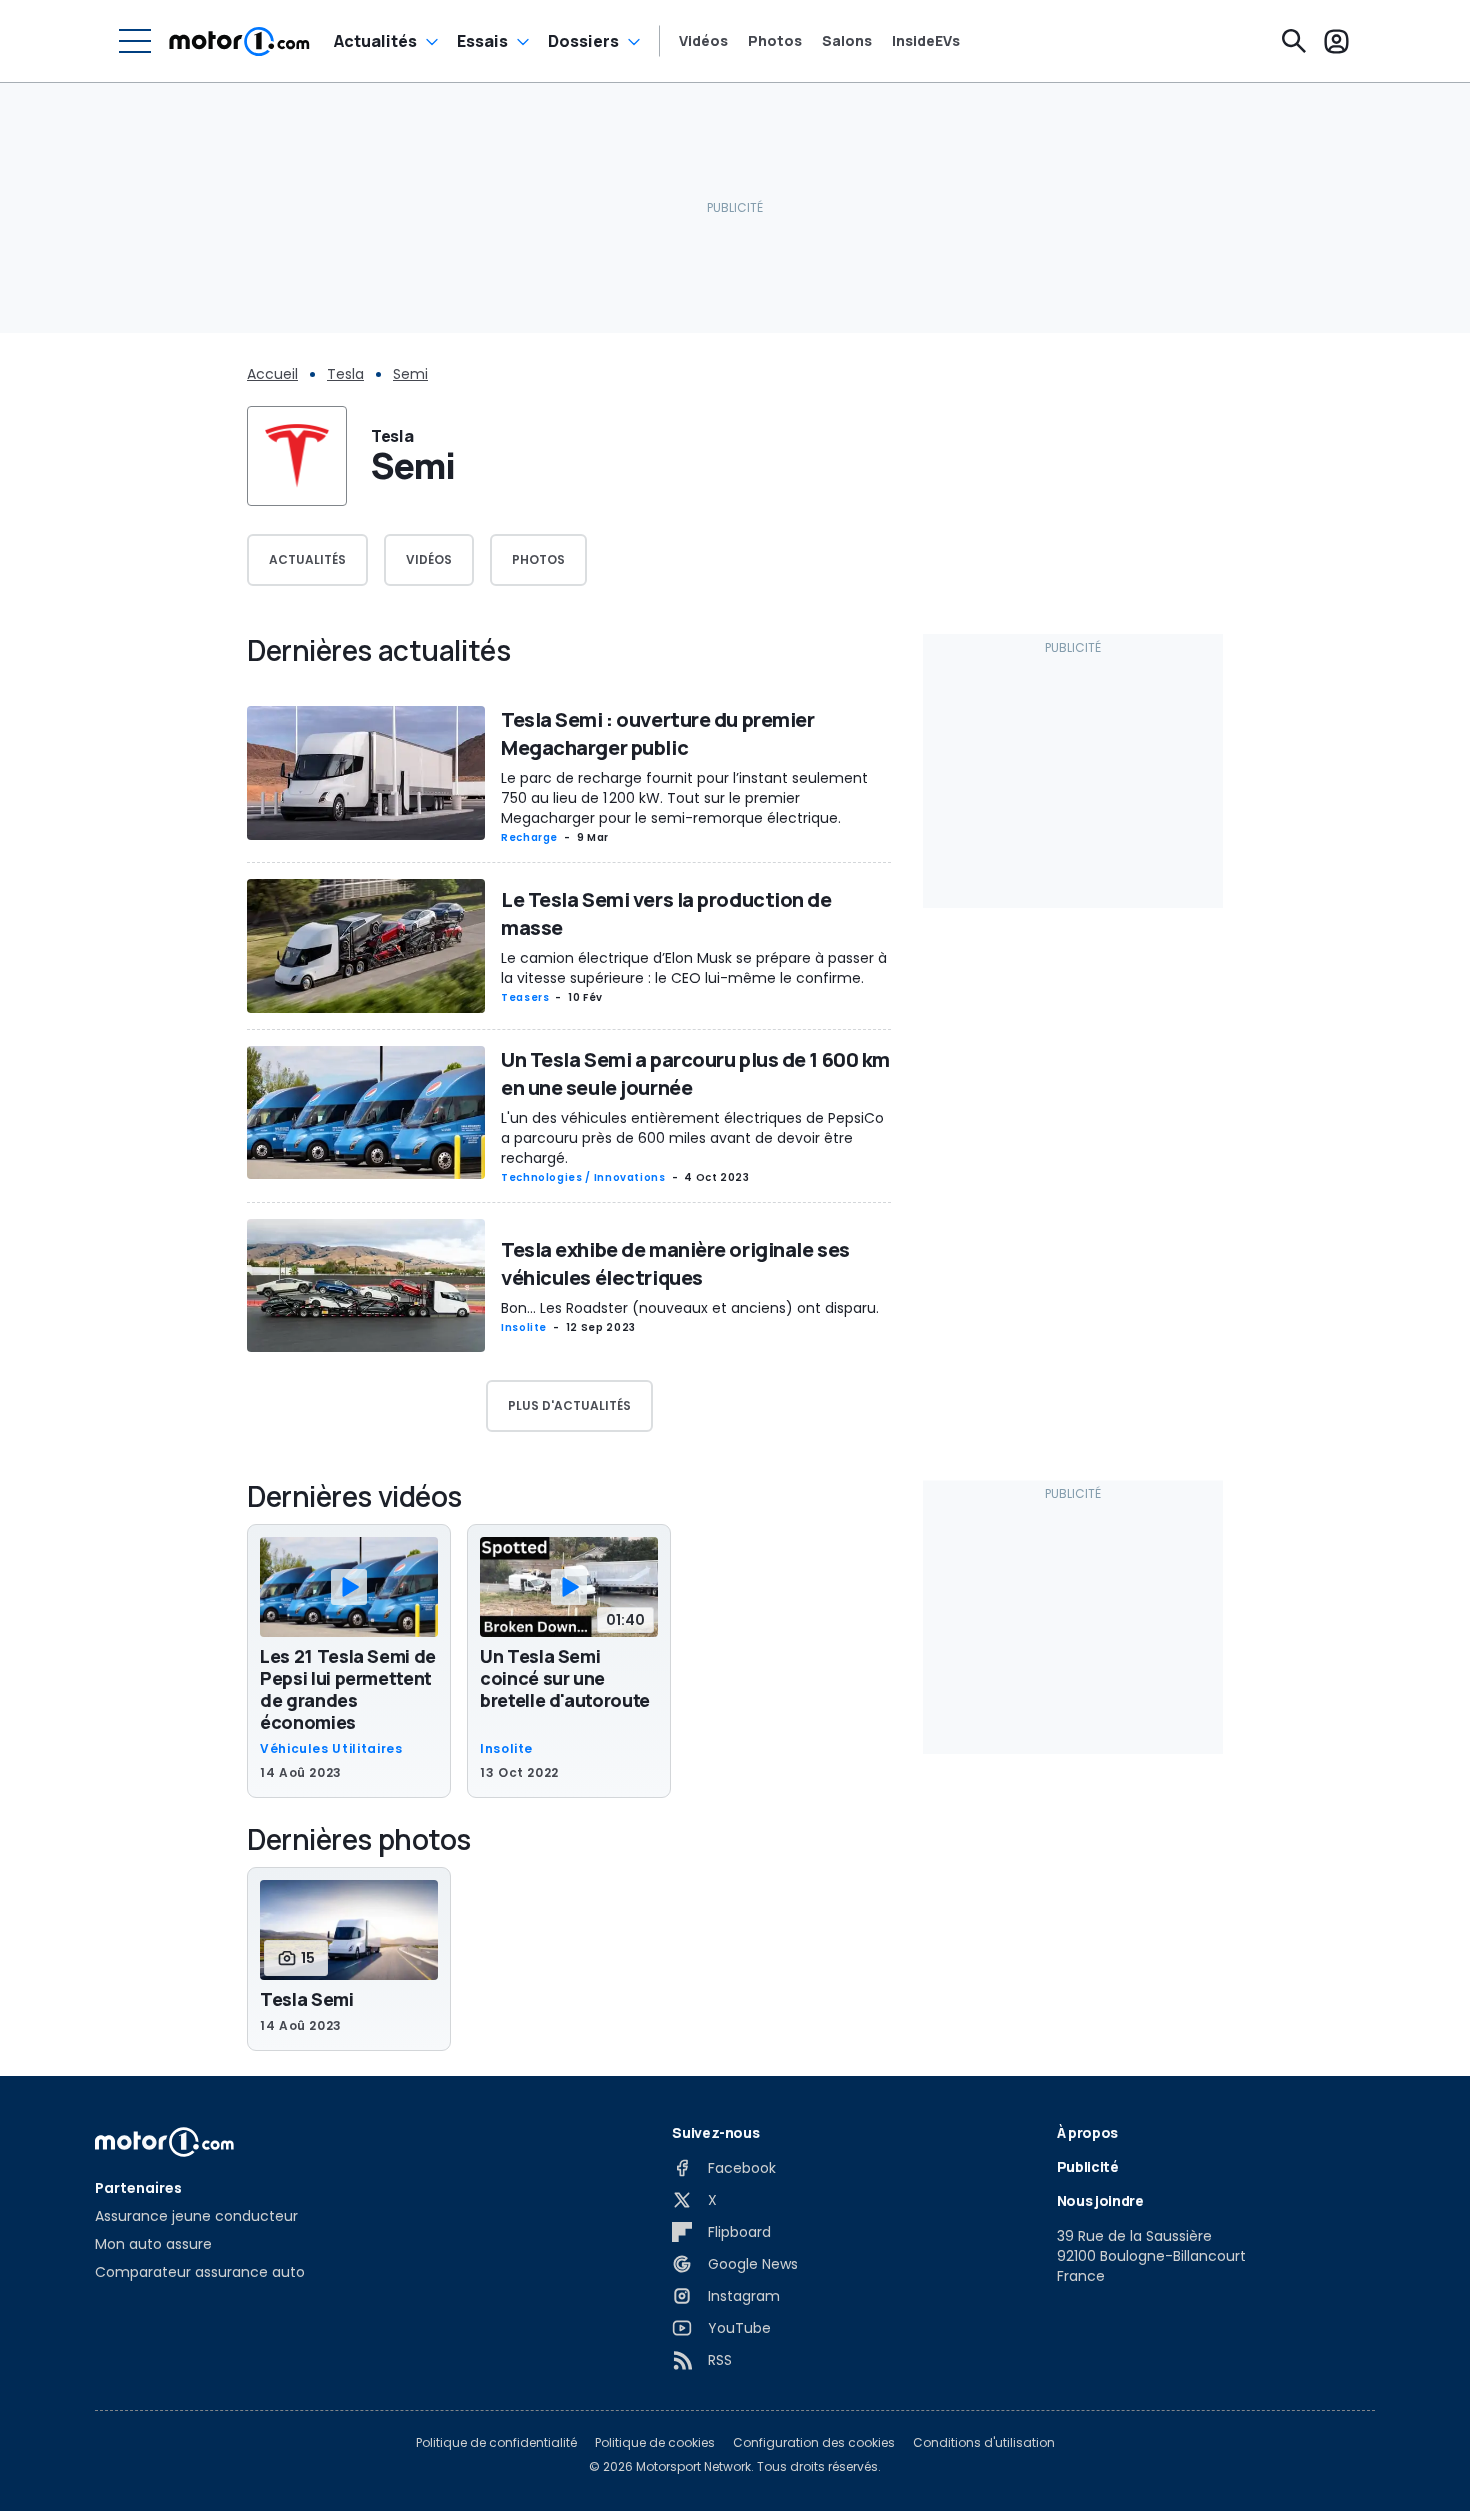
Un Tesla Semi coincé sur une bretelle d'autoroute (565, 1678)
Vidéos (703, 41)
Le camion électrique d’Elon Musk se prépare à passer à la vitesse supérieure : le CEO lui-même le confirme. (694, 968)
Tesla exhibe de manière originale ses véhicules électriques (675, 1263)
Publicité (1088, 2166)
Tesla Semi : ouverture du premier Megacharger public (657, 733)
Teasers (525, 997)
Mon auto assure (153, 2244)
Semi (410, 374)
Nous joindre (1100, 2200)
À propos (1087, 2132)
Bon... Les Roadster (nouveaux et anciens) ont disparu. (690, 1308)
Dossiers (583, 41)
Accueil (272, 374)
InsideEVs (926, 41)
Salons (847, 41)
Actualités (375, 41)
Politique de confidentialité (496, 2443)
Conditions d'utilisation (984, 2443)
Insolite (524, 1327)
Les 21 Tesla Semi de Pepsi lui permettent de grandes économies (348, 1689)
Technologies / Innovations (583, 1177)
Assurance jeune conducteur (196, 2216)
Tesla (345, 374)
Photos (775, 41)
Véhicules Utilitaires (331, 1749)
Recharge (529, 837)
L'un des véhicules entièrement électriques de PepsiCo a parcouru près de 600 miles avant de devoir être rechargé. (692, 1138)
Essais (482, 41)
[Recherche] (1294, 41)
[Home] (239, 41)
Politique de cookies (655, 2443)
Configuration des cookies (814, 2443)
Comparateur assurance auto (200, 2272)
